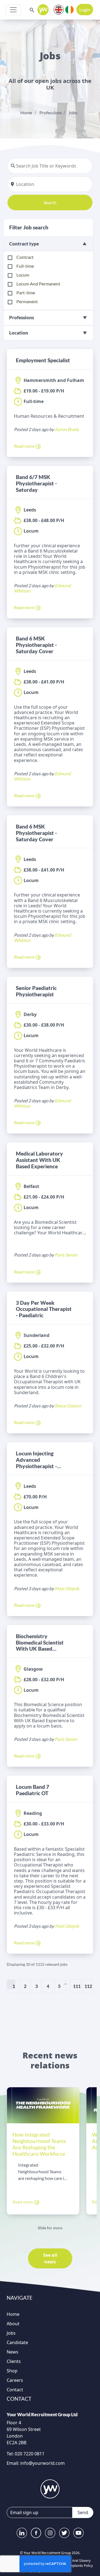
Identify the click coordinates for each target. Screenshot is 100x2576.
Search (50, 202)
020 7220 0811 (29, 2454)
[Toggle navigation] (13, 10)
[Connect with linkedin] (22, 2533)
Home (26, 112)
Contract (25, 257)
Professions (51, 112)
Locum (23, 275)
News (12, 2352)
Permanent (27, 301)
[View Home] (43, 10)
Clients (14, 2361)
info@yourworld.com (42, 2463)
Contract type (24, 244)
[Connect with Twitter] (64, 2533)
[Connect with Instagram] (50, 2533)
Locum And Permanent (38, 284)
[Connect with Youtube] (78, 2533)
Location (19, 333)
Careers (15, 2380)
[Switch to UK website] (59, 9)
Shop (12, 2371)
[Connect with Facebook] (36, 2533)
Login (85, 10)
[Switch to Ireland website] (69, 9)
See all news (50, 2258)
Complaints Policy (79, 2566)
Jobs (73, 112)
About (13, 2324)
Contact (15, 2390)
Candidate (17, 2342)
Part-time (26, 292)
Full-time (25, 266)
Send (83, 2512)
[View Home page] (50, 2489)
